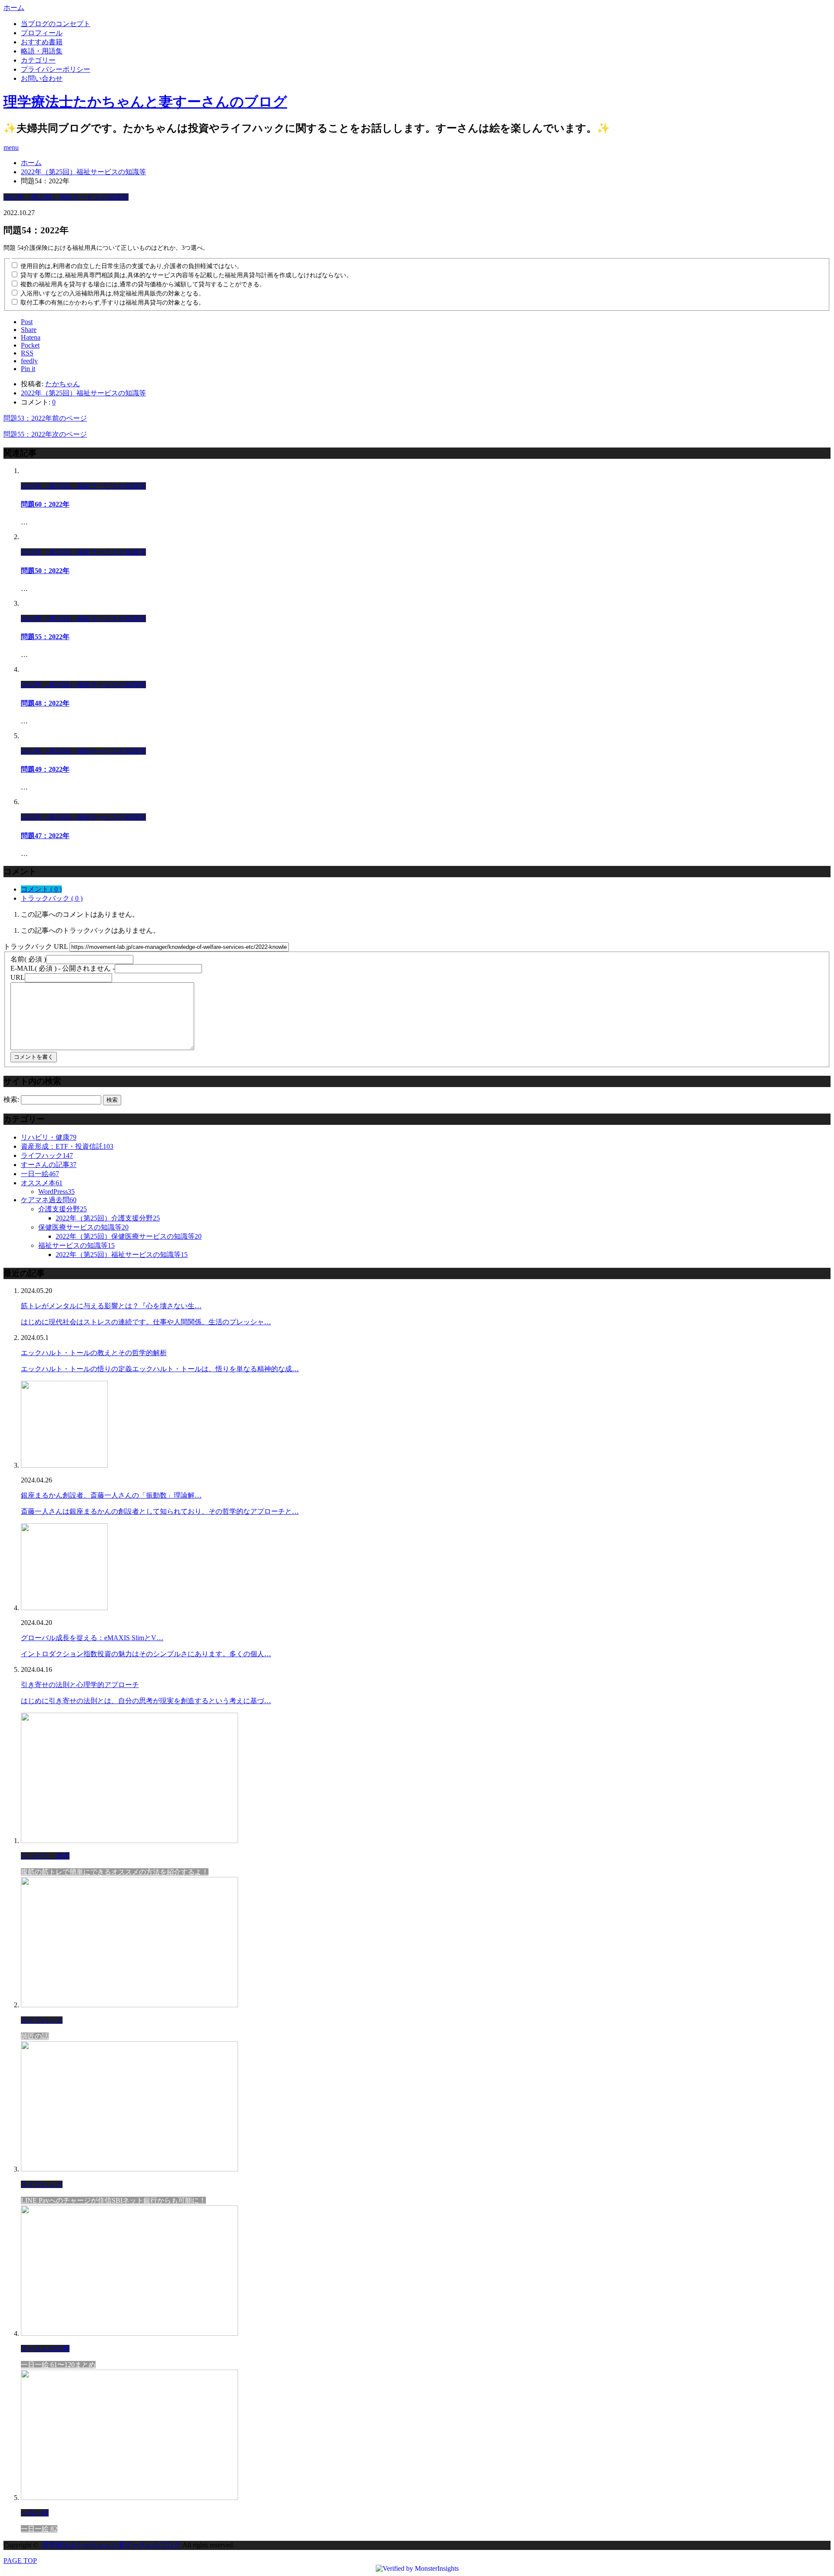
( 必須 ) (28, 959)
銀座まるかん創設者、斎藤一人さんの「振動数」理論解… (111, 1495)
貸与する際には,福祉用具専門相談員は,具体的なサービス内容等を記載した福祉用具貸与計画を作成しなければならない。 (186, 275)
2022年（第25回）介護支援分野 (108, 1218)
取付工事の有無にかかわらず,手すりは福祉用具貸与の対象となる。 (113, 303)
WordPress (56, 1192)
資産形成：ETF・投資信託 (67, 1146)
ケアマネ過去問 (49, 1200)
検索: (11, 1099)
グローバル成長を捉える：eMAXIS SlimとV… (92, 1638)
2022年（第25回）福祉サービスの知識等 (66, 197)
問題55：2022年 (45, 637)
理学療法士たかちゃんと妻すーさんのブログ (145, 102)
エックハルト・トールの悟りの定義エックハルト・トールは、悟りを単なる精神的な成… (160, 1369)
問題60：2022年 (45, 504)
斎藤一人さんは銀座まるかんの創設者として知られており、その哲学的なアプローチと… (160, 1511)
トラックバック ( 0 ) (52, 898)
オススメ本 (42, 1183)
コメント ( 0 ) (41, 889)
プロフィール (42, 33)
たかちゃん (63, 384)
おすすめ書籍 (42, 42)
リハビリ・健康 (49, 1137)
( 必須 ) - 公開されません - (63, 968)
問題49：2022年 (45, 769)
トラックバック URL (36, 947)
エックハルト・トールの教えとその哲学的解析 (94, 1353)
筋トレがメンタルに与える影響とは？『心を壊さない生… (111, 1306)
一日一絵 (40, 1174)
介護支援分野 (63, 1209)
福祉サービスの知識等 (76, 1245)
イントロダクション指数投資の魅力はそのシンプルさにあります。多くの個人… (146, 1654)
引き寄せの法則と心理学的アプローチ (80, 1685)
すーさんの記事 (49, 1165)
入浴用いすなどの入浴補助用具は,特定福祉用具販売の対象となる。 (113, 293)
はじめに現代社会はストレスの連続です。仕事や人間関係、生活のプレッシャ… (146, 1322)
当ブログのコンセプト (56, 24)
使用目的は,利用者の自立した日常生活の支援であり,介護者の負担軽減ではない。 (132, 266)
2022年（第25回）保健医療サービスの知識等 (129, 1236)
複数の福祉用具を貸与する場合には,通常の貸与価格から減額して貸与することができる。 (143, 284)
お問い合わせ (42, 78)
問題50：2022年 (45, 571)
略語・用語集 (42, 51)
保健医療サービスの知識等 (83, 1227)
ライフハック (47, 1155)
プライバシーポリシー (56, 69)
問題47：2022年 (45, 836)
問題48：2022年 (45, 703)
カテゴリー (38, 60)
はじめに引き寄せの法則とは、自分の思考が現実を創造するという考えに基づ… (146, 1701)
